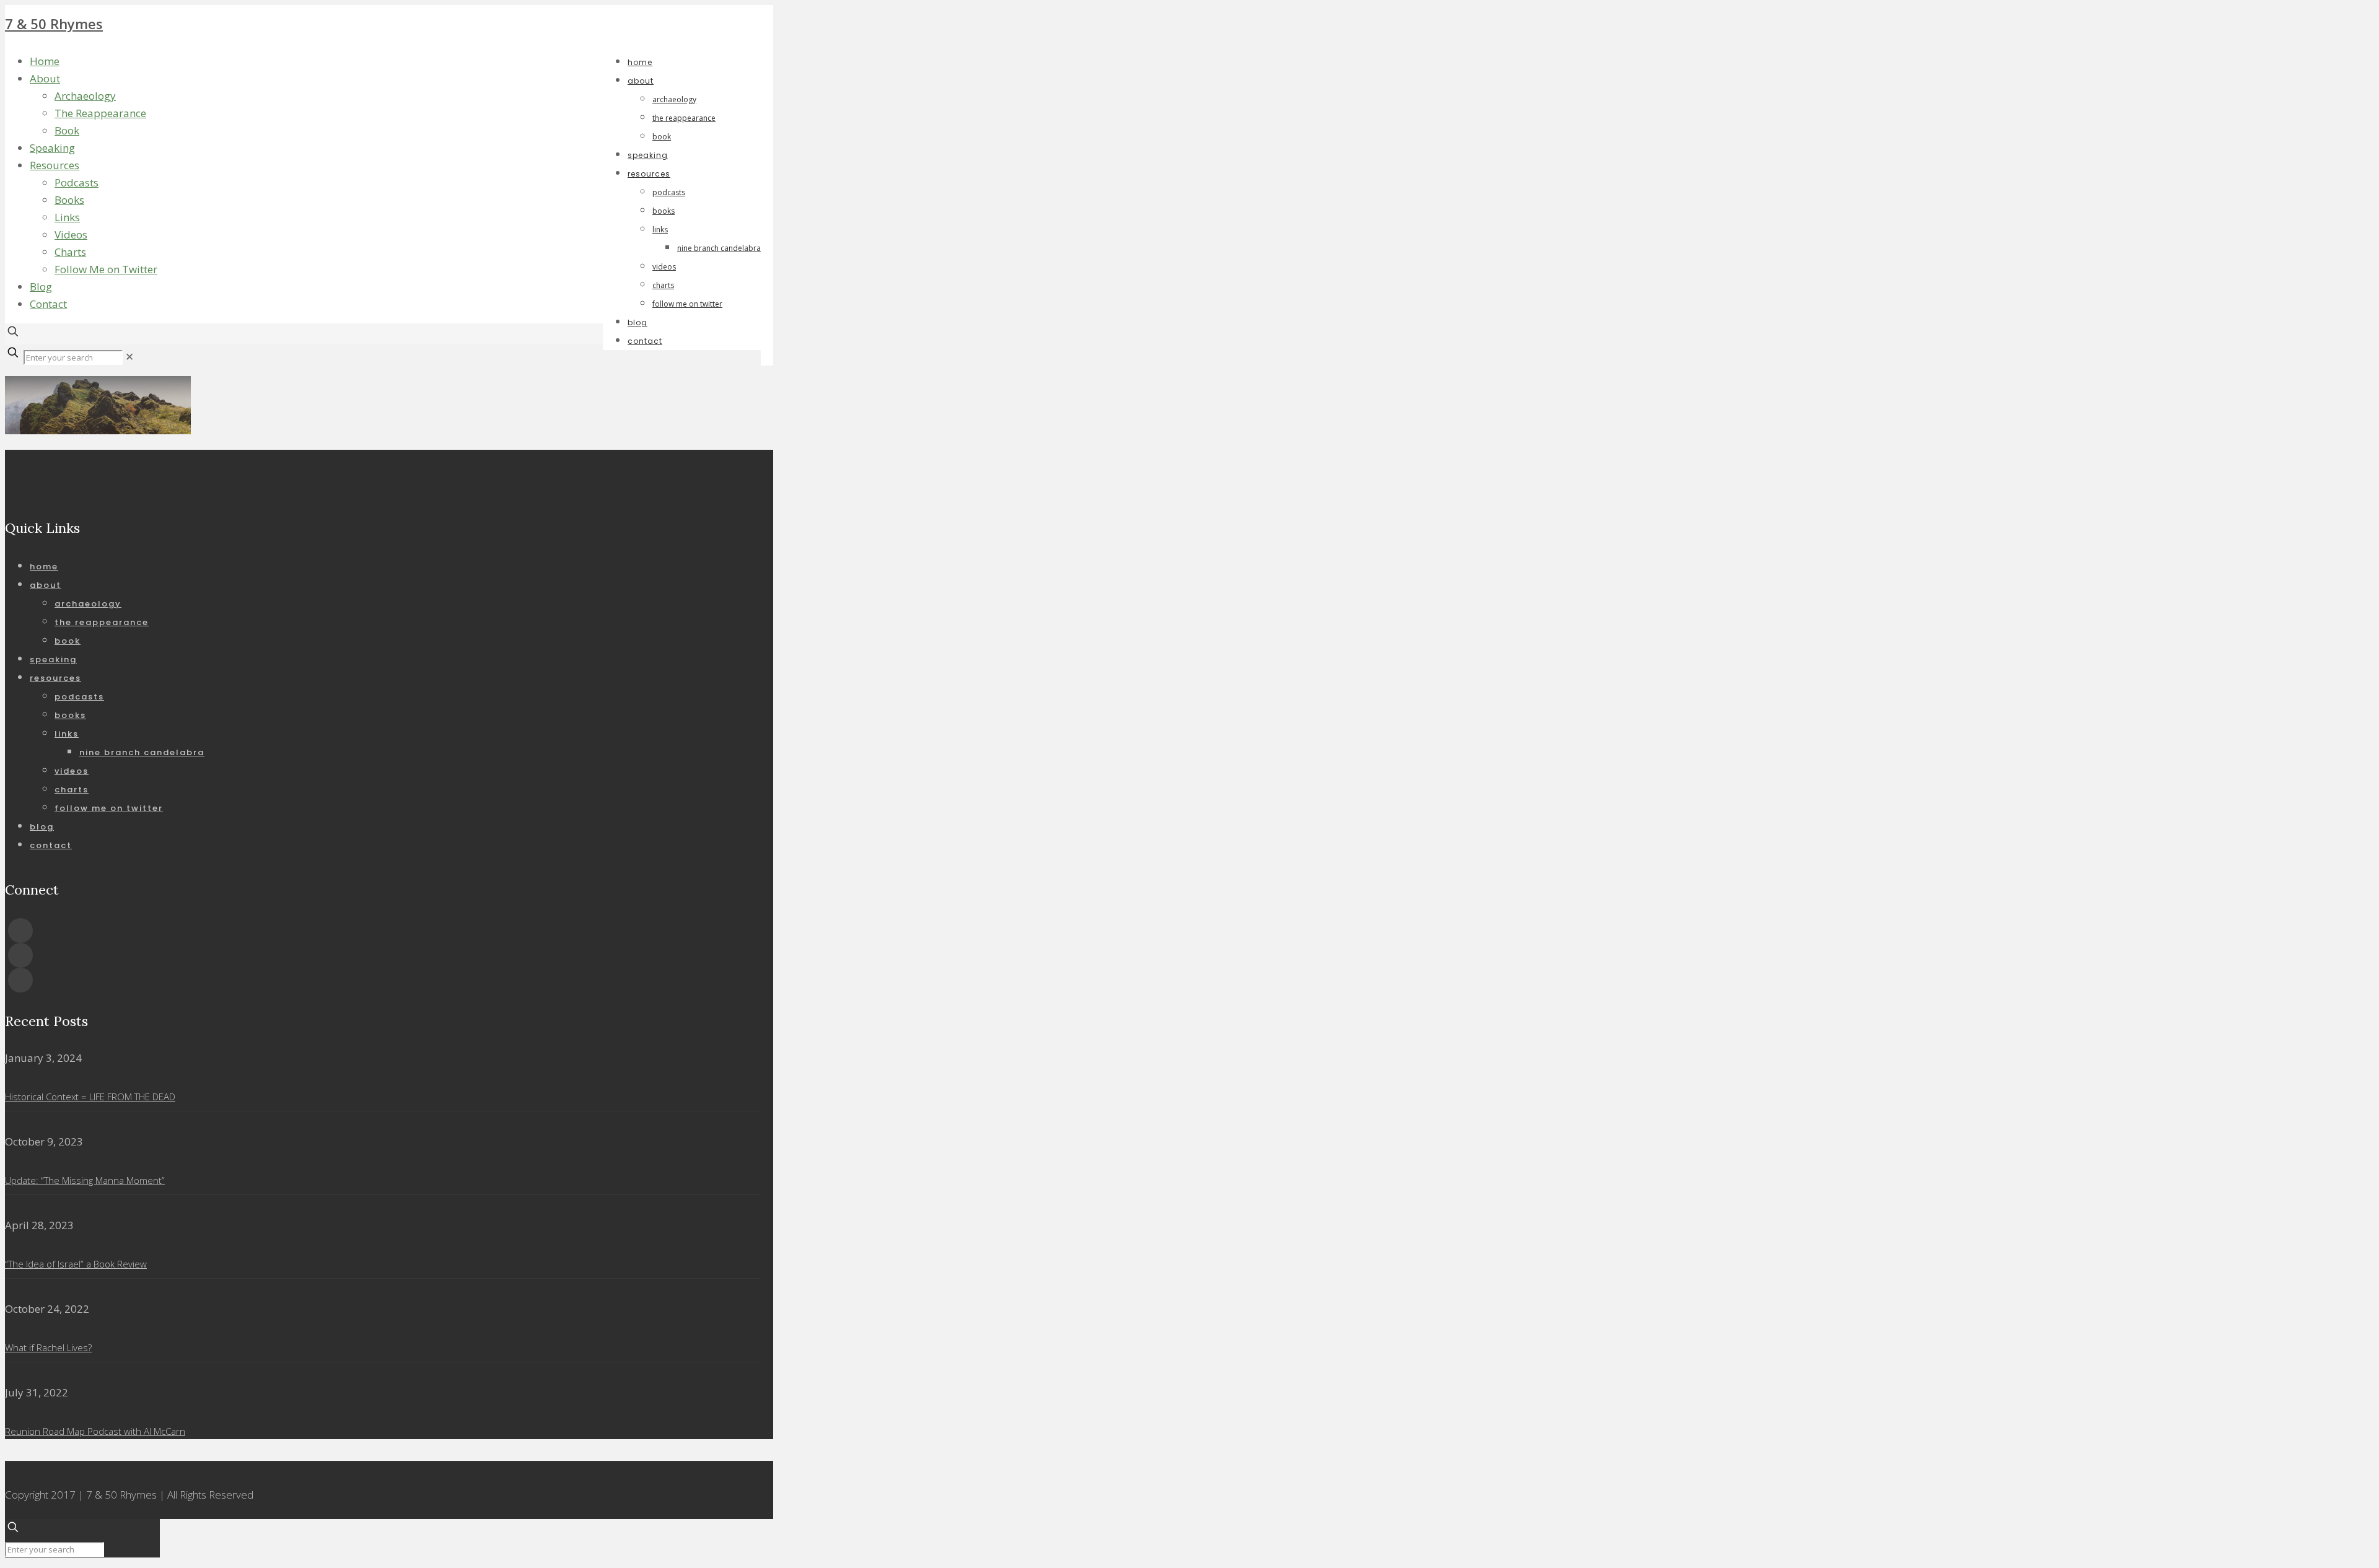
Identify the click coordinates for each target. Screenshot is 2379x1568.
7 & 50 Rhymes (54, 24)
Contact (48, 304)
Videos (71, 234)
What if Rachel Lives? (48, 1347)
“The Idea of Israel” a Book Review (76, 1264)
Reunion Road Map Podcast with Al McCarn (95, 1431)
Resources (55, 165)
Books (69, 200)
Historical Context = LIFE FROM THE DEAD (90, 1097)
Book (67, 130)
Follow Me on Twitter (106, 269)
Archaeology (85, 96)
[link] (129, 357)
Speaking (52, 148)
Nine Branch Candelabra (142, 752)
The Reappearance (100, 113)
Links (67, 217)
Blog (41, 287)
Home (45, 61)
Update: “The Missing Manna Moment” (85, 1180)
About (45, 78)
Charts (70, 252)
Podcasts (77, 182)
